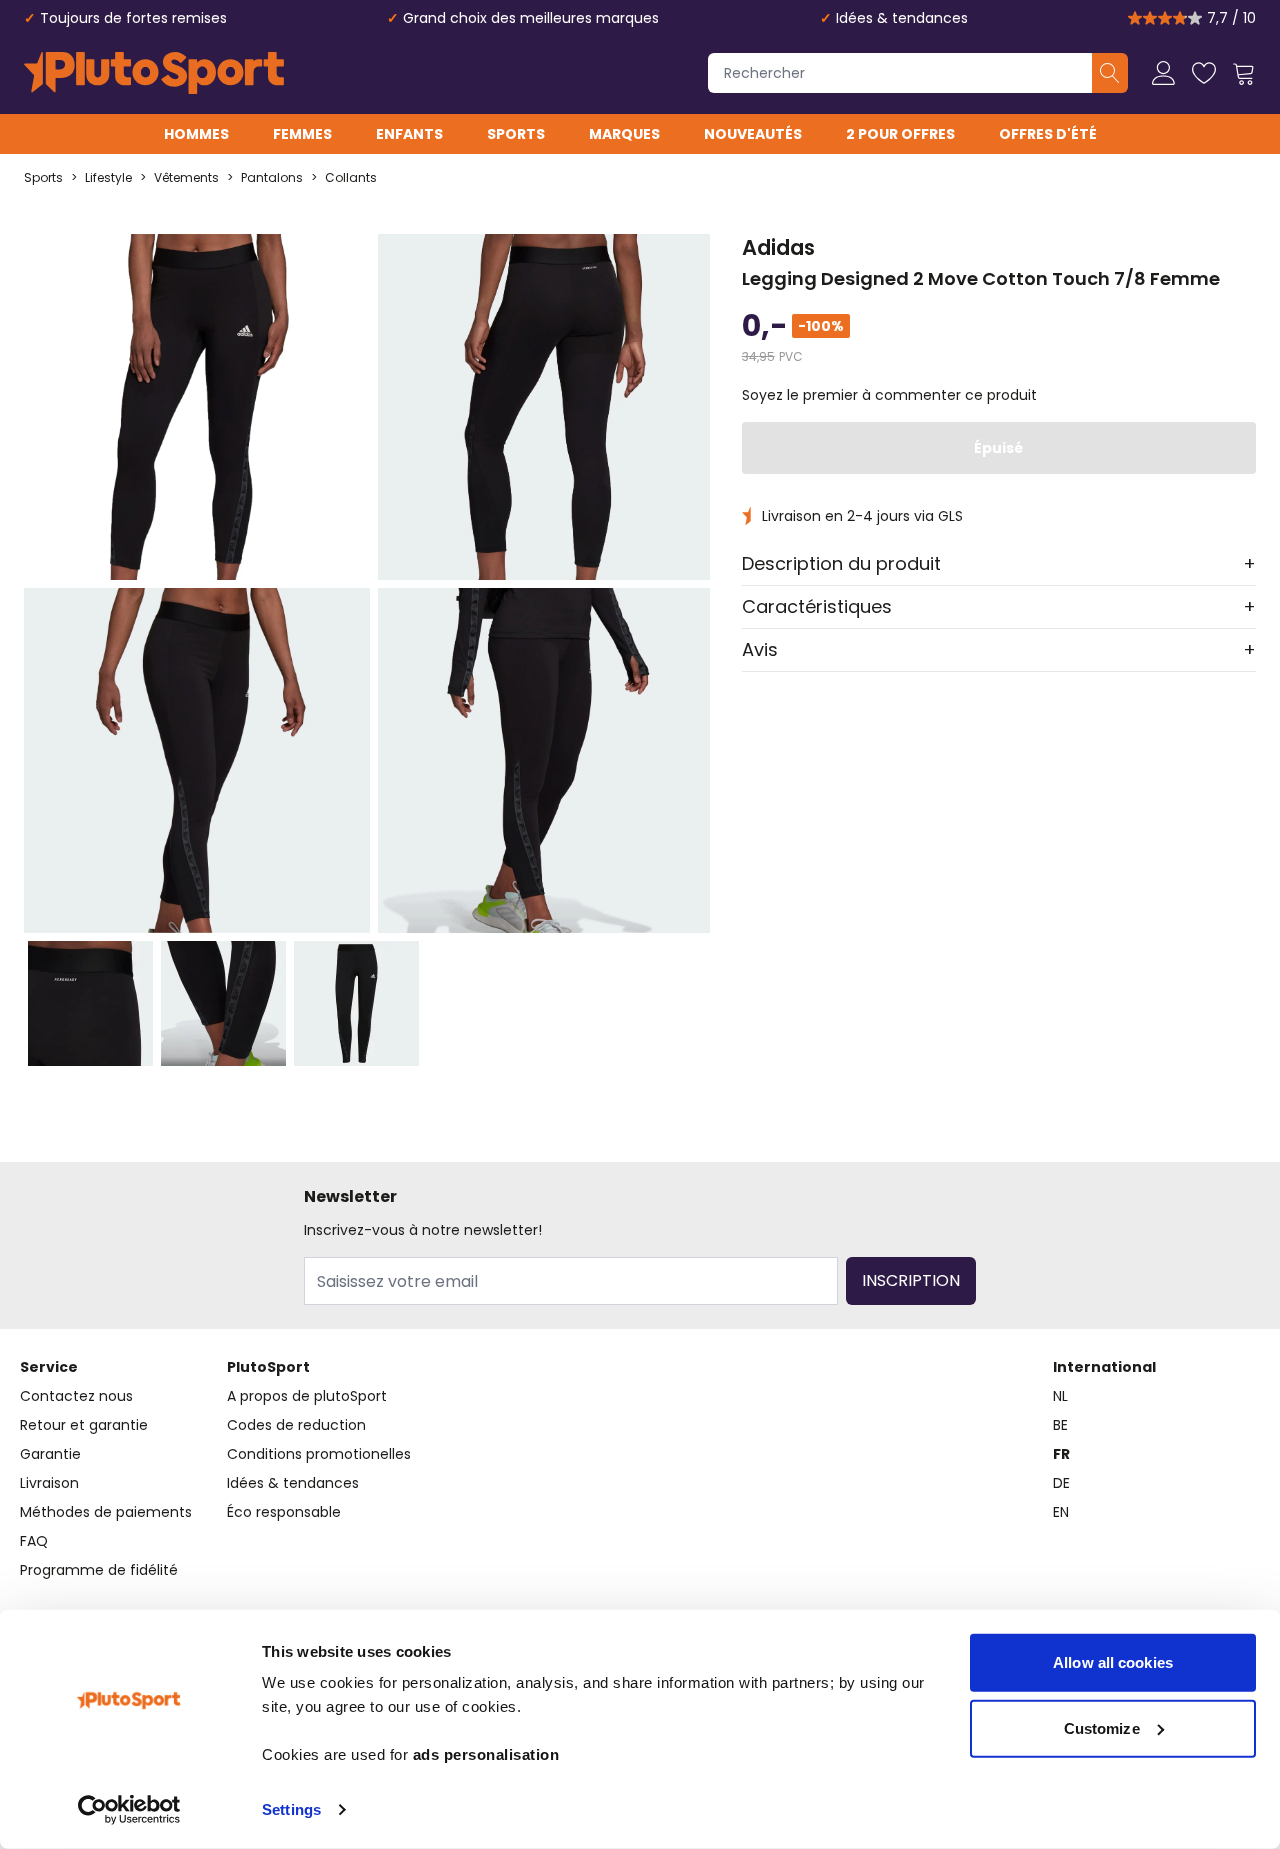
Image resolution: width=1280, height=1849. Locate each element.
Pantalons (272, 178)
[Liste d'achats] (1204, 73)
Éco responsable (284, 1512)
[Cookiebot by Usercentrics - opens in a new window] (129, 1810)
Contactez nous (76, 1396)
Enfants (409, 134)
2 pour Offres (900, 134)
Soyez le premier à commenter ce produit (889, 395)
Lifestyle (108, 178)
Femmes (302, 134)
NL (1060, 1396)
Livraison (49, 1483)
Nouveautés (753, 134)
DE (1061, 1483)
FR (1061, 1454)
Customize (1102, 1727)
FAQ (34, 1541)
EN (1061, 1512)
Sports (516, 134)
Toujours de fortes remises (133, 18)
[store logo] (154, 73)
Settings (291, 1809)
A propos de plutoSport (307, 1396)
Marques (624, 134)
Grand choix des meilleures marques (531, 18)
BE (1060, 1425)
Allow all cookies (1113, 1662)
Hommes (196, 134)
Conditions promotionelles (319, 1454)
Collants (351, 178)
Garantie (50, 1454)
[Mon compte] (1164, 73)
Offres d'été (1048, 134)
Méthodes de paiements (106, 1512)
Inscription (911, 1280)
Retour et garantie (84, 1425)
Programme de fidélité (99, 1570)
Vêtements (186, 178)
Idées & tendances (902, 18)
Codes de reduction (296, 1425)
